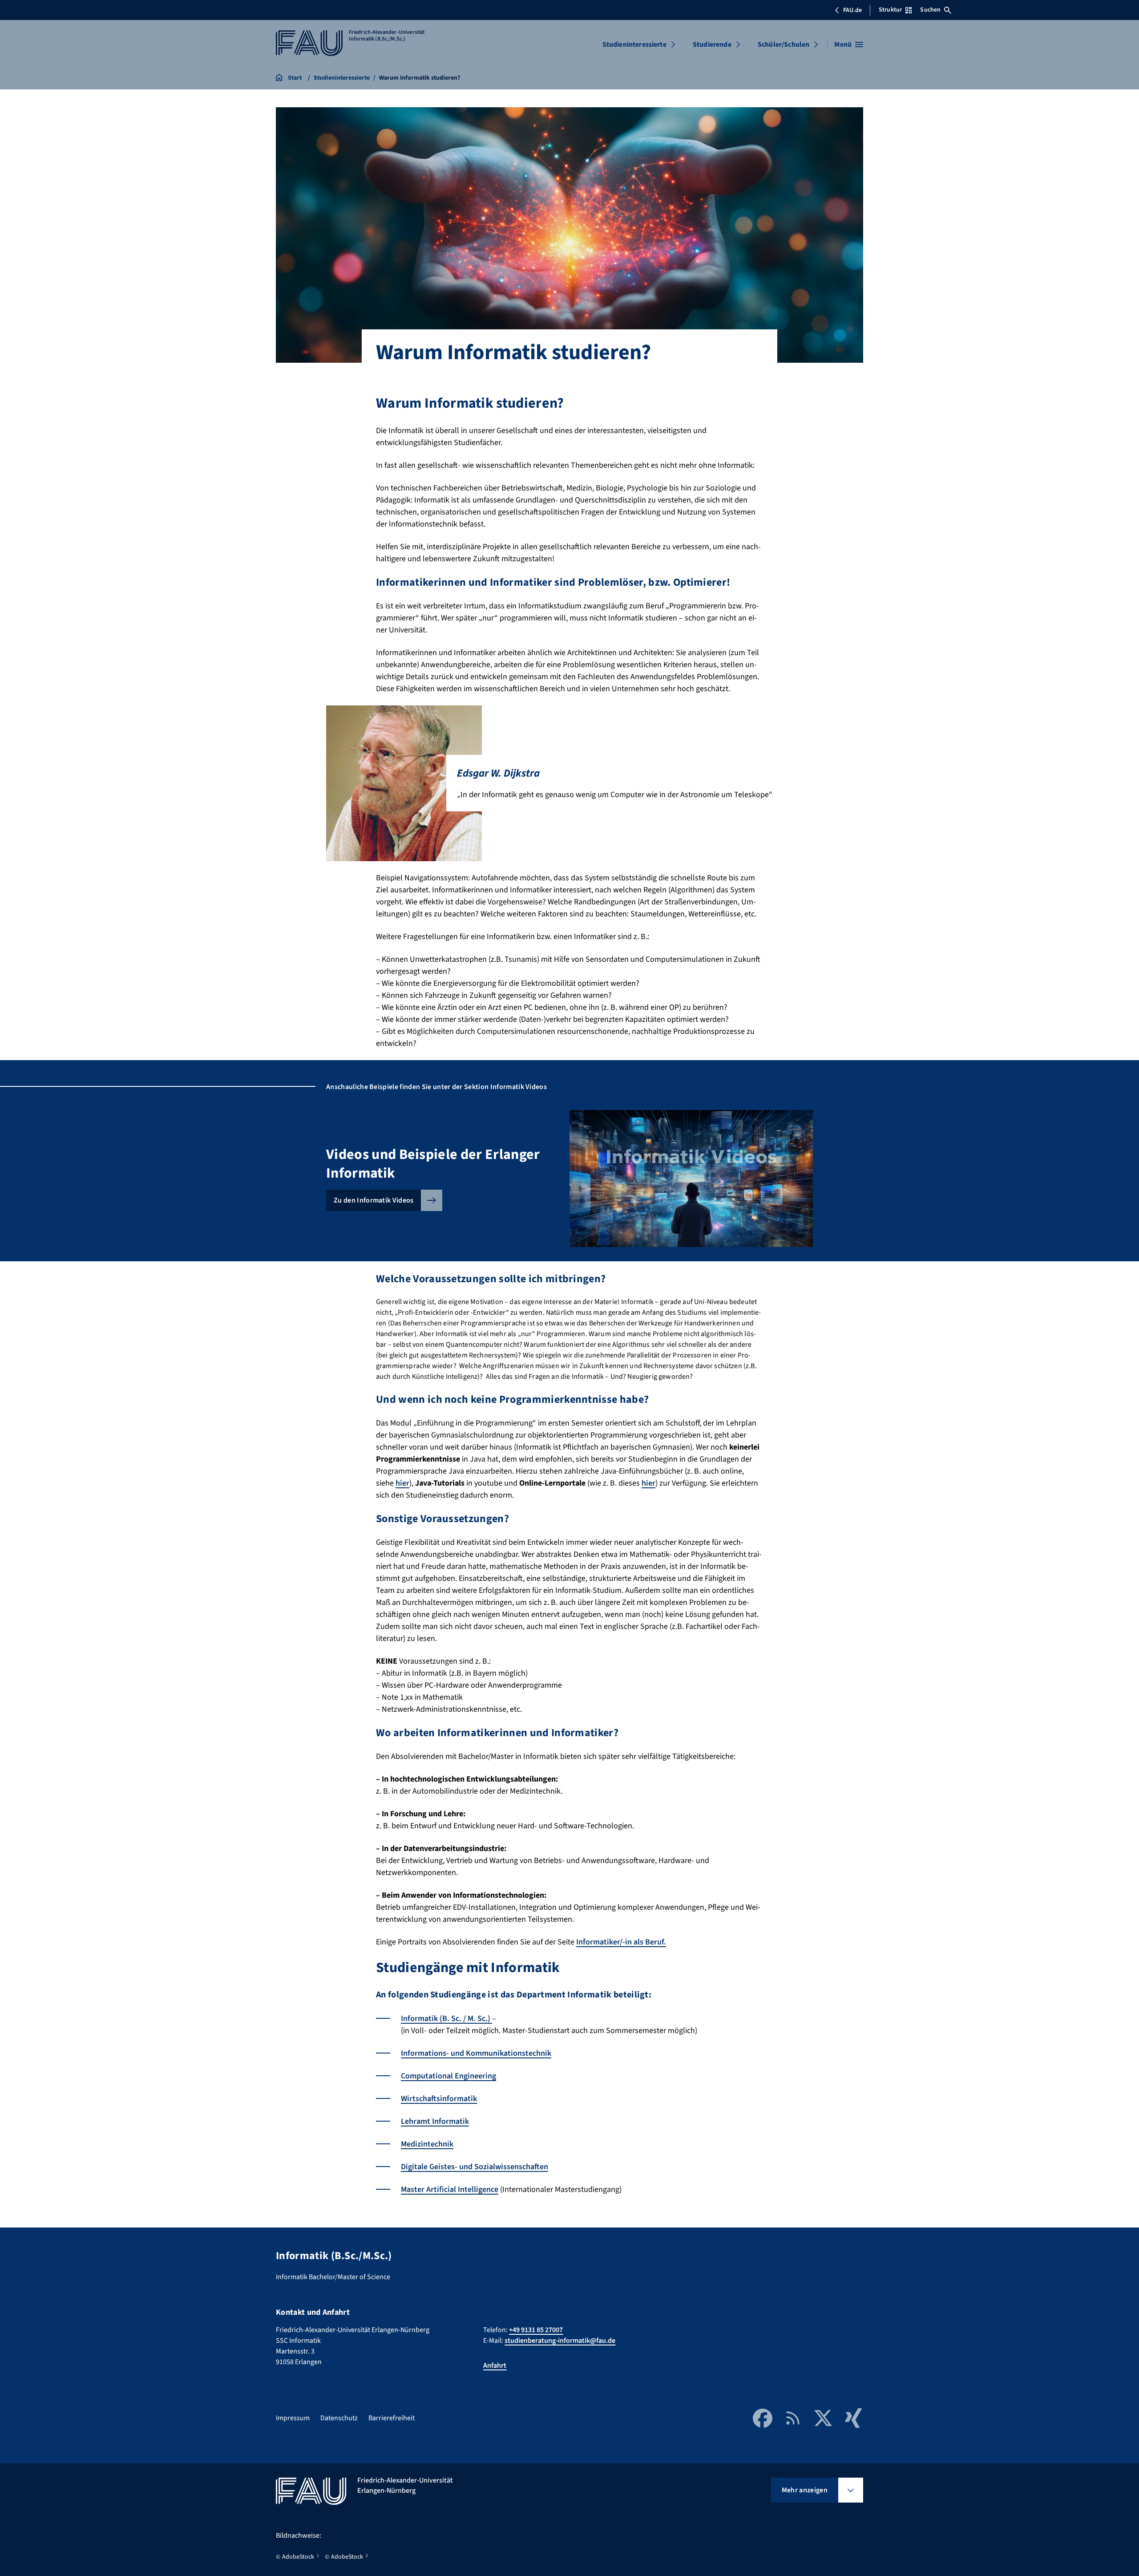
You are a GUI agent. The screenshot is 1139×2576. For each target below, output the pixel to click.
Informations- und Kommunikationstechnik (476, 2053)
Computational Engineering (448, 2076)
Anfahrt (495, 2365)
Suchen (930, 10)
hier (402, 1483)
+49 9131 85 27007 (536, 2330)
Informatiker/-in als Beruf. (621, 1942)
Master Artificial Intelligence (450, 2189)
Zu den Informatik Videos (374, 1200)
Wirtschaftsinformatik (439, 2099)
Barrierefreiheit (392, 2418)
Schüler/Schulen (784, 45)
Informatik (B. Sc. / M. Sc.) (446, 2019)
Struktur (890, 10)
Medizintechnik (427, 2144)
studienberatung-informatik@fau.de (560, 2341)
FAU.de (852, 10)
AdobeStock (298, 2557)
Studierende (712, 45)
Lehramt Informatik (435, 2121)
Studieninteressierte (634, 45)
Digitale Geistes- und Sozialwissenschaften (475, 2167)
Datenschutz (339, 2418)
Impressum (293, 2418)
